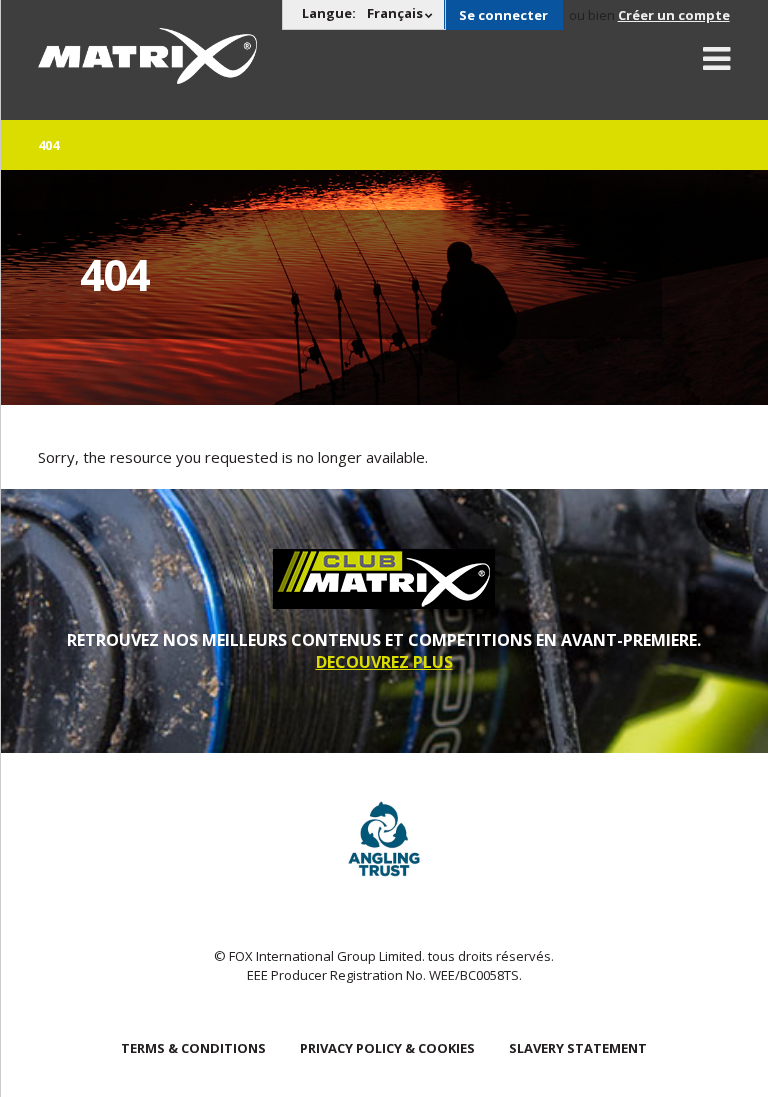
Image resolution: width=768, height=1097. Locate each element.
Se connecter (503, 15)
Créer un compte (674, 15)
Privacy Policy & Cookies (387, 1048)
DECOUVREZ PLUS (384, 662)
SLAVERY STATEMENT (578, 1048)
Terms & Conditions (193, 1048)
